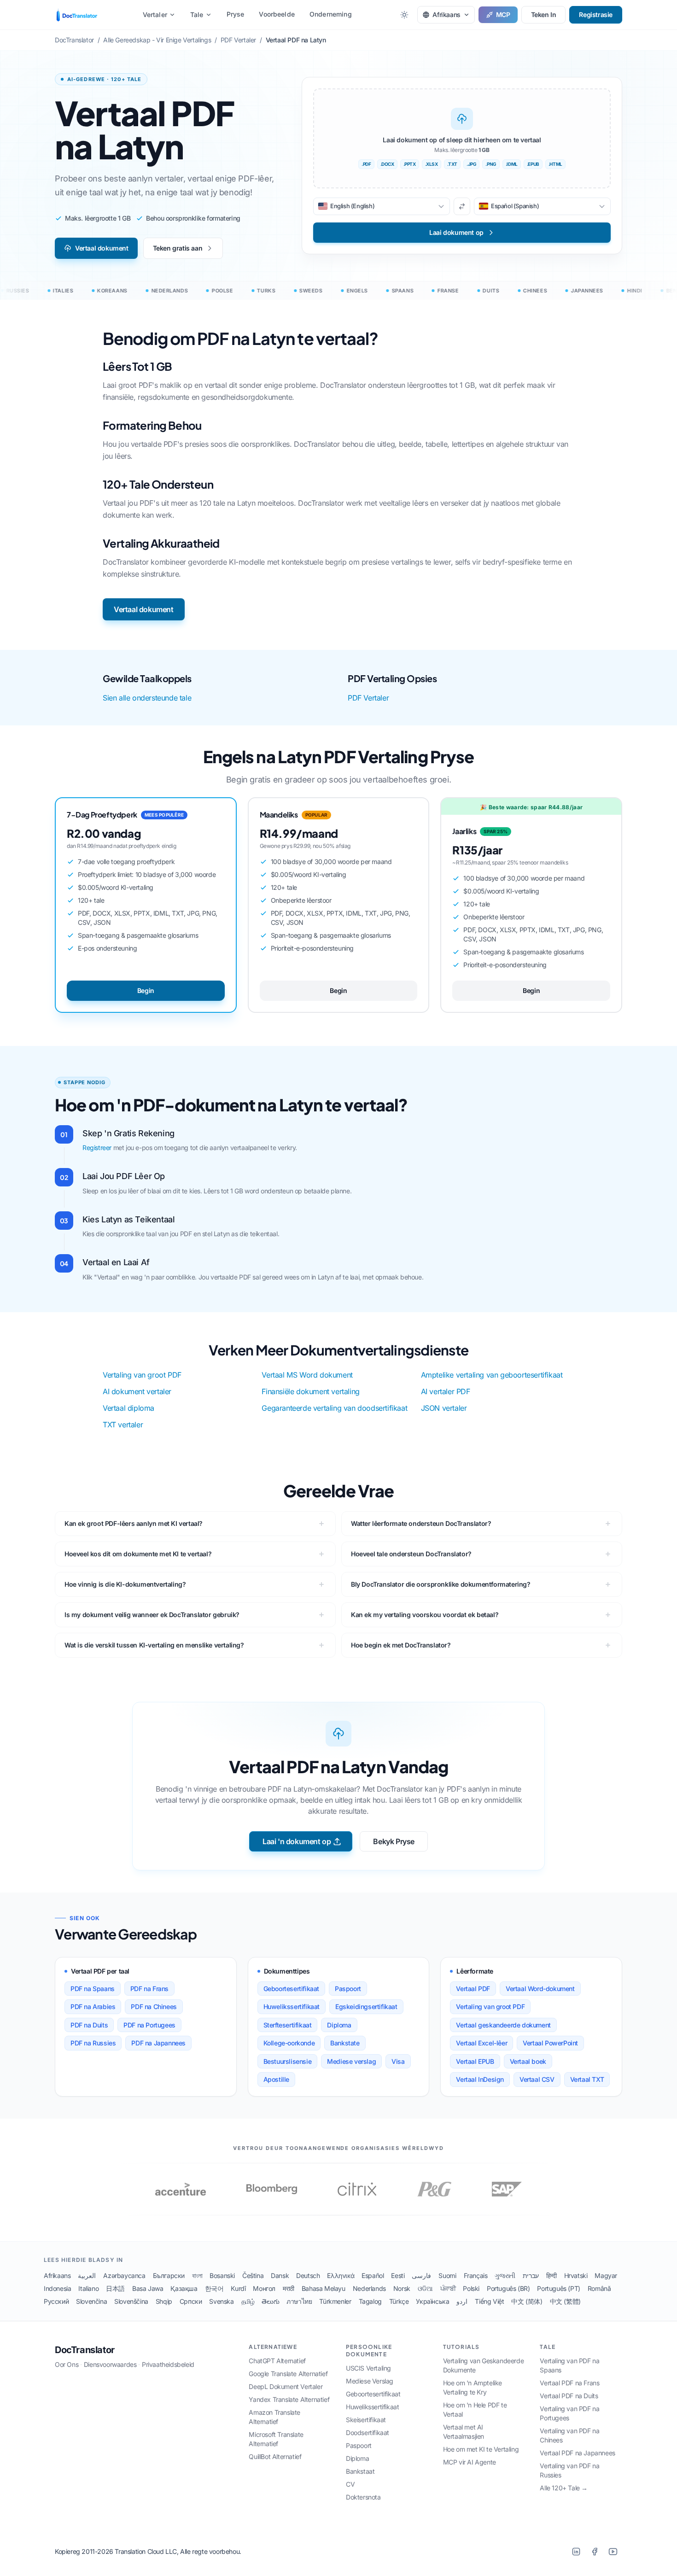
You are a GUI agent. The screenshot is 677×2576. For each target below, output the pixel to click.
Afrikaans (57, 2275)
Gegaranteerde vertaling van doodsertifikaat (334, 1408)
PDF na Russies (93, 2043)
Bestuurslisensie (288, 2061)
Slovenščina (131, 2301)
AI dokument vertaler (137, 1391)
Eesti (398, 2275)
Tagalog (370, 2301)
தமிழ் (248, 2301)
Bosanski (222, 2275)
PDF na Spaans (93, 1989)
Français (476, 2275)
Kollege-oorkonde (289, 2043)
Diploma (339, 2025)
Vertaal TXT (587, 2079)
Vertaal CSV (537, 2079)
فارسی (421, 2275)
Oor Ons (67, 2364)
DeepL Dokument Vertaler (286, 2386)
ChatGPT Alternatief (277, 2361)
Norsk (402, 2288)
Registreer (97, 1148)
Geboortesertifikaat (291, 1989)
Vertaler (155, 15)
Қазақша (184, 2288)
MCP (503, 15)
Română (599, 2288)
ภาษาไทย (299, 2301)
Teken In (544, 15)
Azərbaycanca (124, 2275)
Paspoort (348, 1989)
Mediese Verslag (370, 2381)
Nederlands (369, 2288)
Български (169, 2275)
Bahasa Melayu (324, 2288)
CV (350, 2484)
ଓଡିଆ (425, 2288)
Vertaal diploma (128, 1408)
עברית (531, 2275)
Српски (191, 2301)
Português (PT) (558, 2288)
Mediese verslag (351, 2061)
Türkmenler (335, 2301)
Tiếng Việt (489, 2301)
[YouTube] (613, 2552)
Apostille (276, 2079)
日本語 (115, 2288)
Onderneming (331, 14)
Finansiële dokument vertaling (310, 1391)
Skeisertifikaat (366, 2420)
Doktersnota (363, 2497)
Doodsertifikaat (368, 2433)
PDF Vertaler (368, 698)
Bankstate (345, 2043)
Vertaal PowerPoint (550, 2043)
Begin (146, 990)
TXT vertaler (123, 1425)
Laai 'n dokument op (297, 1841)
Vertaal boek (528, 2061)
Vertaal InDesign (480, 2079)
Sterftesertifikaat (288, 2025)
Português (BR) (508, 2288)
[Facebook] (595, 2552)
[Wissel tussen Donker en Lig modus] (404, 15)
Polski (471, 2288)
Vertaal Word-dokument (540, 1989)
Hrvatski (576, 2275)
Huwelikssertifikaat (292, 2006)
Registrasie (596, 15)
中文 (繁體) (565, 2301)
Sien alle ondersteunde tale (147, 698)
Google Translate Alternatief (288, 2374)
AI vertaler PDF (446, 1391)
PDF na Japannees (158, 2043)
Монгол (264, 2288)
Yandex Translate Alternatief (289, 2399)
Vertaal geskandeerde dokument (503, 2025)
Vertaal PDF (473, 1989)
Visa (398, 2061)
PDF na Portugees (149, 2025)
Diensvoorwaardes (110, 2364)
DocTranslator (85, 2350)
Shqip (164, 2301)
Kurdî (238, 2288)
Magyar (606, 2275)
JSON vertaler (444, 1408)
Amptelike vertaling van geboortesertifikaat (492, 1375)
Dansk (280, 2275)
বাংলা (197, 2275)
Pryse (236, 14)
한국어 (214, 2288)
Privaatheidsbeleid (168, 2364)
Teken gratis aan (178, 248)
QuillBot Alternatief (275, 2456)
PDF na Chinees (154, 2006)
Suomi (447, 2275)
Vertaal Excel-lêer (481, 2043)
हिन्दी (552, 2275)
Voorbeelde (277, 14)
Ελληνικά (341, 2275)
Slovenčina (91, 2301)
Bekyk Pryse (394, 1841)
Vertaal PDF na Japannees (577, 2453)
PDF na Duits (89, 2025)
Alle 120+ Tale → (564, 2488)
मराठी (289, 2288)
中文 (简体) (527, 2301)
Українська (432, 2301)
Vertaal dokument (102, 248)
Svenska (221, 2301)
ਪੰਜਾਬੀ (448, 2288)
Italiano (88, 2288)
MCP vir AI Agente (470, 2462)
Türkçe (399, 2301)
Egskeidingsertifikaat (366, 2006)
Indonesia (57, 2288)
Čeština (253, 2275)
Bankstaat (360, 2471)
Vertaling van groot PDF (142, 1375)
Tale (197, 15)
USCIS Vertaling (368, 2368)
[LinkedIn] (576, 2552)
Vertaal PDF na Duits (569, 2396)
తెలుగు (270, 2301)
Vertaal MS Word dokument (307, 1375)
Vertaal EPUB (475, 2061)
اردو (462, 2301)
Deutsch (308, 2275)
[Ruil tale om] (462, 206)
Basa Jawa (148, 2288)
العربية (87, 2275)
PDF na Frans (149, 1989)
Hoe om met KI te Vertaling (481, 2449)
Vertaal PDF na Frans (569, 2383)
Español (373, 2275)
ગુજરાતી (505, 2275)
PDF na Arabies (93, 2006)
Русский (56, 2301)
